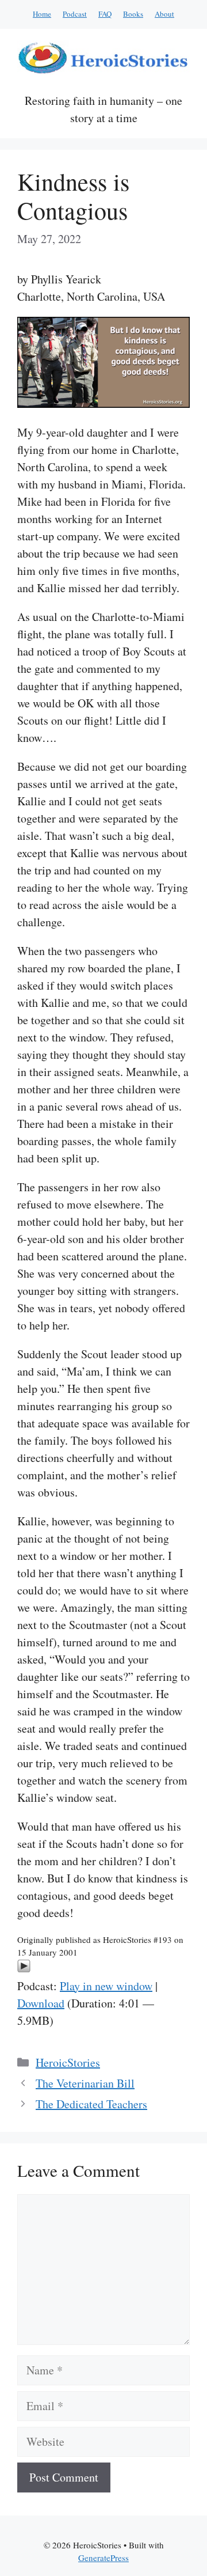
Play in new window (106, 1986)
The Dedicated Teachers (91, 2104)
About (164, 14)
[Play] (24, 1969)
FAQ (105, 14)
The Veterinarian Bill (85, 2083)
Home (42, 14)
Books (133, 14)
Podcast (75, 14)
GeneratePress (103, 2558)
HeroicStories (68, 2062)
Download (41, 2003)
